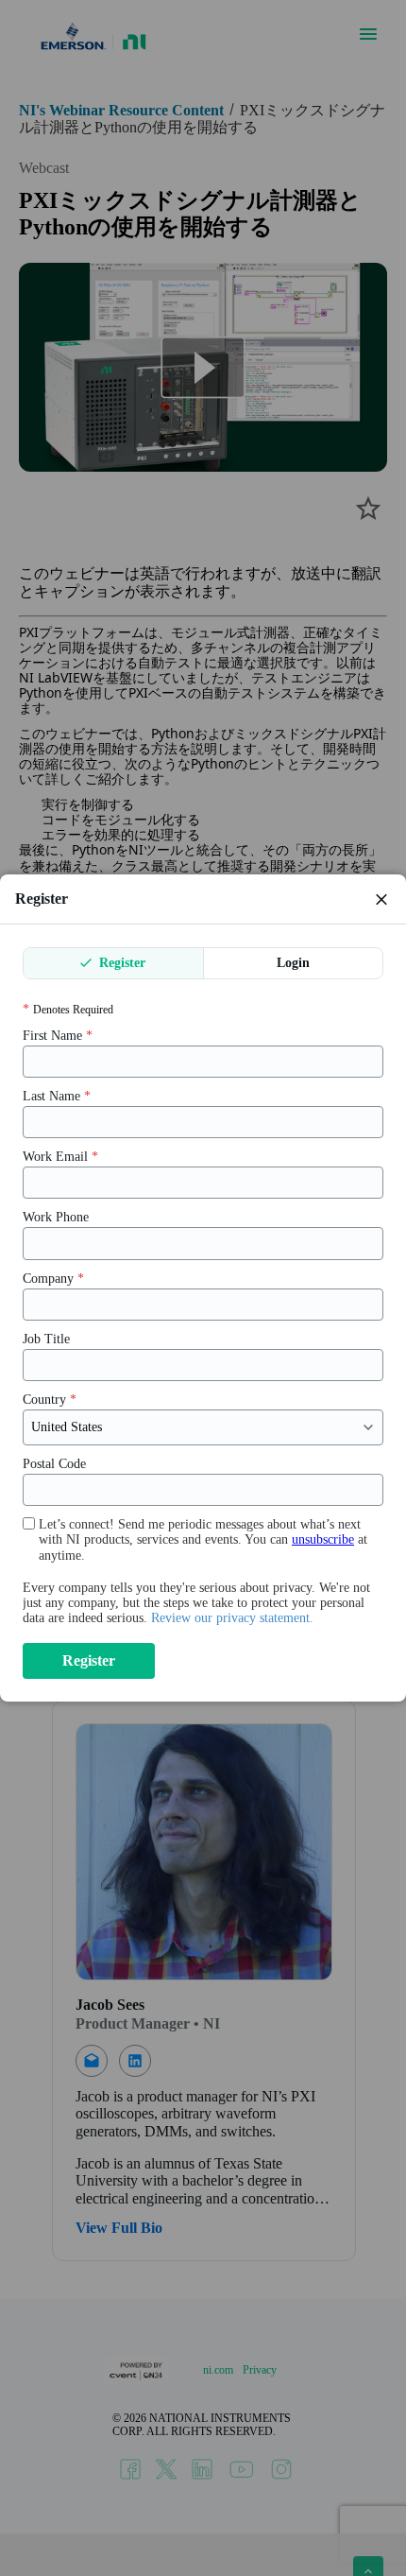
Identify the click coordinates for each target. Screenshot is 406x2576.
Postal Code (54, 1464)
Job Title (46, 1339)
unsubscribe (323, 1539)
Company (53, 1279)
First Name (58, 1036)
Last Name (57, 1096)
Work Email (60, 1157)
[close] (381, 899)
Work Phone (56, 1217)
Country (50, 1400)
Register (120, 963)
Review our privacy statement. (232, 1618)
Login (293, 963)
